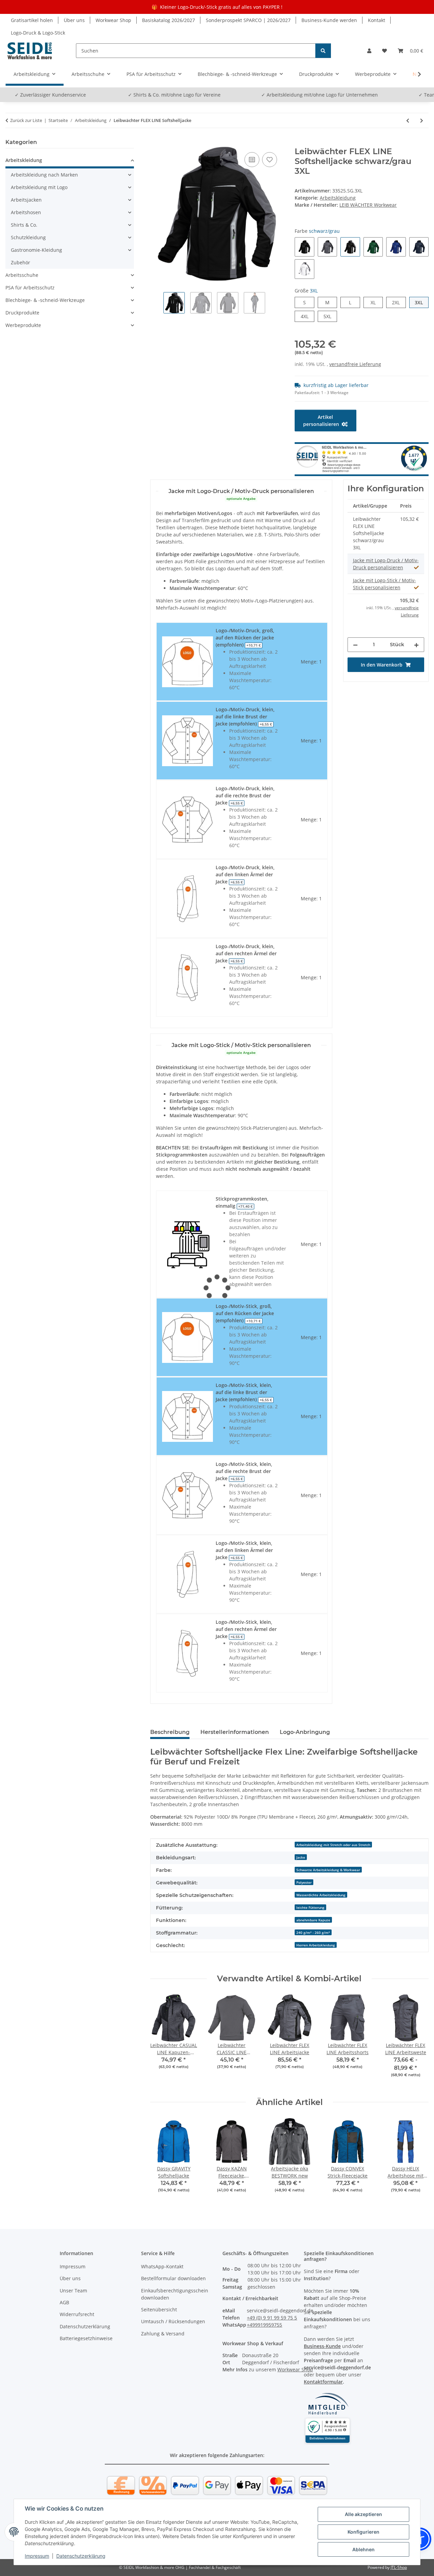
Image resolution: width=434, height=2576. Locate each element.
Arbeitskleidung (338, 198)
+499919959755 (264, 2325)
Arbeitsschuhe (22, 275)
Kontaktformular (323, 2382)
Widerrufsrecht (77, 2314)
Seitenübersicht (159, 2309)
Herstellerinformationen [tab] (235, 1732)
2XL (399, 302)
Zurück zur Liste (26, 120)
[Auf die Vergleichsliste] (252, 160)
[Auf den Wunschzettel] (270, 160)
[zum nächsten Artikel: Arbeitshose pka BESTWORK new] (422, 120)
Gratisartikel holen (32, 20)
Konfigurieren (363, 2532)
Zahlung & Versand (163, 2334)
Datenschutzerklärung (81, 2556)
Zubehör (21, 262)
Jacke (301, 1857)
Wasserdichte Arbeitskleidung (321, 1895)
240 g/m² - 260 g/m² (313, 1933)
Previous (161, 2040)
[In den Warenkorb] (156, 143)
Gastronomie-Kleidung (36, 250)
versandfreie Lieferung (355, 364)
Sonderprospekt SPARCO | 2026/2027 (248, 20)
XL (376, 302)
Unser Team (73, 2291)
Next (418, 2040)
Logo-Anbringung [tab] (305, 1732)
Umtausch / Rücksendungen (173, 2321)
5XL (330, 316)
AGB (64, 2302)
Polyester (304, 1882)
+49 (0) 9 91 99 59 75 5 (272, 2318)
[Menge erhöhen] (416, 645)
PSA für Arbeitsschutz (30, 288)
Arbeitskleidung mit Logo (39, 187)
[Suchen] (323, 51)
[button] (369, 51)
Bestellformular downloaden (173, 2278)
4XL (307, 316)
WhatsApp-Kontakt (162, 2266)
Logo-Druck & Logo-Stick (38, 33)
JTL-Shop (399, 2567)
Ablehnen (363, 2549)
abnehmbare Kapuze (313, 1920)
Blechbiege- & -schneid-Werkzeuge (45, 300)
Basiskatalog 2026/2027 (169, 20)
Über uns (74, 20)
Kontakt (377, 20)
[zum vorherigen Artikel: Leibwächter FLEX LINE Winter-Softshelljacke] (408, 120)
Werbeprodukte (23, 325)
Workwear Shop (113, 20)
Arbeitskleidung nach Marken (44, 175)
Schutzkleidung (28, 237)
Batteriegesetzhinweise (86, 2338)
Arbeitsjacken (26, 200)
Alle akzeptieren (363, 2514)
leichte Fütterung (310, 1907)
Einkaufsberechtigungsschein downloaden (175, 2294)
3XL (422, 302)
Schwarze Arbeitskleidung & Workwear (328, 1870)
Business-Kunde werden (329, 20)
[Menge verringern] (355, 645)
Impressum (37, 2556)
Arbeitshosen (26, 212)
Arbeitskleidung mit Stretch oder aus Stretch (333, 1845)
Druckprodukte (22, 313)
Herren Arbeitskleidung (316, 1945)
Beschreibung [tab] (170, 1732)
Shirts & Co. (24, 225)
